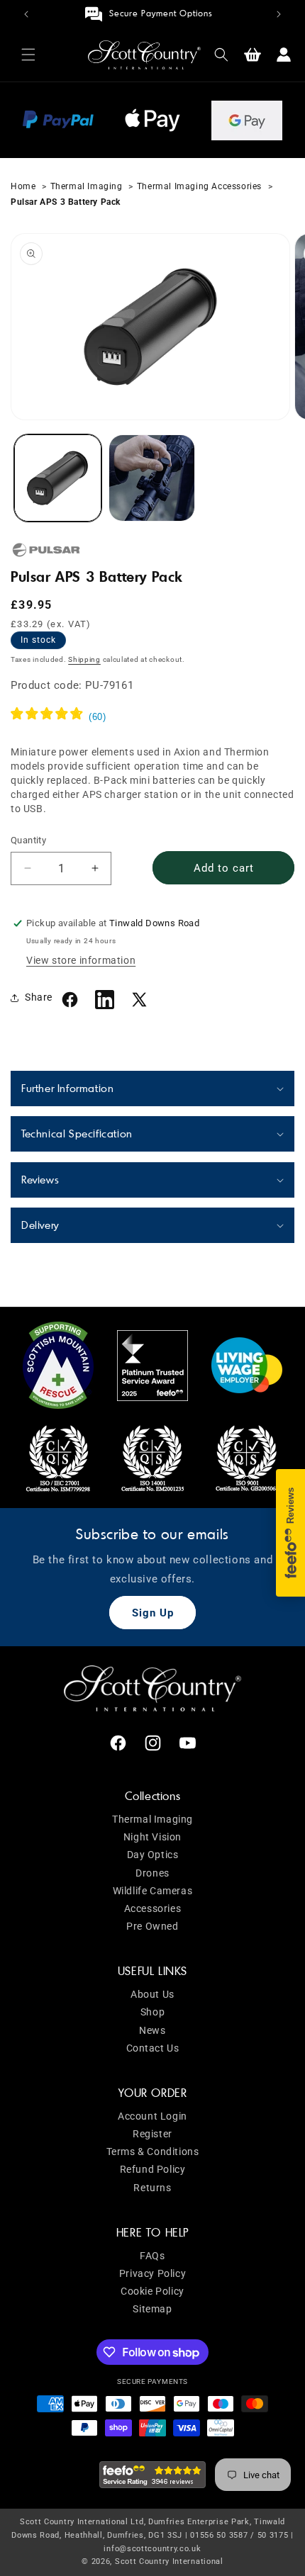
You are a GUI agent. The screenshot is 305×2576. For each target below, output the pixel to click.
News (152, 2030)
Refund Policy (153, 2169)
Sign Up (153, 1613)
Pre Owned (152, 1926)
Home (24, 186)
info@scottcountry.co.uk (152, 2549)
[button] (28, 55)
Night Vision (152, 1837)
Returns (152, 2188)
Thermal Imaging (87, 186)
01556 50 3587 (219, 2535)
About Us (152, 1994)
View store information (81, 960)
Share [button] (39, 997)
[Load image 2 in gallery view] (152, 478)
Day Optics (153, 1855)
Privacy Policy (152, 2273)
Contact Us (153, 2048)
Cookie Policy (152, 2291)
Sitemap (152, 2309)
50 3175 (273, 2535)
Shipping (84, 659)
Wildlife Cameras (153, 1891)
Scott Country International (169, 2561)
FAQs (152, 2256)
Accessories (153, 1908)
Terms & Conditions (153, 2152)
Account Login (152, 2116)
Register (152, 2134)
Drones (152, 1873)
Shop (152, 2012)
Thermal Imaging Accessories (201, 186)
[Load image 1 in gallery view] (58, 478)
